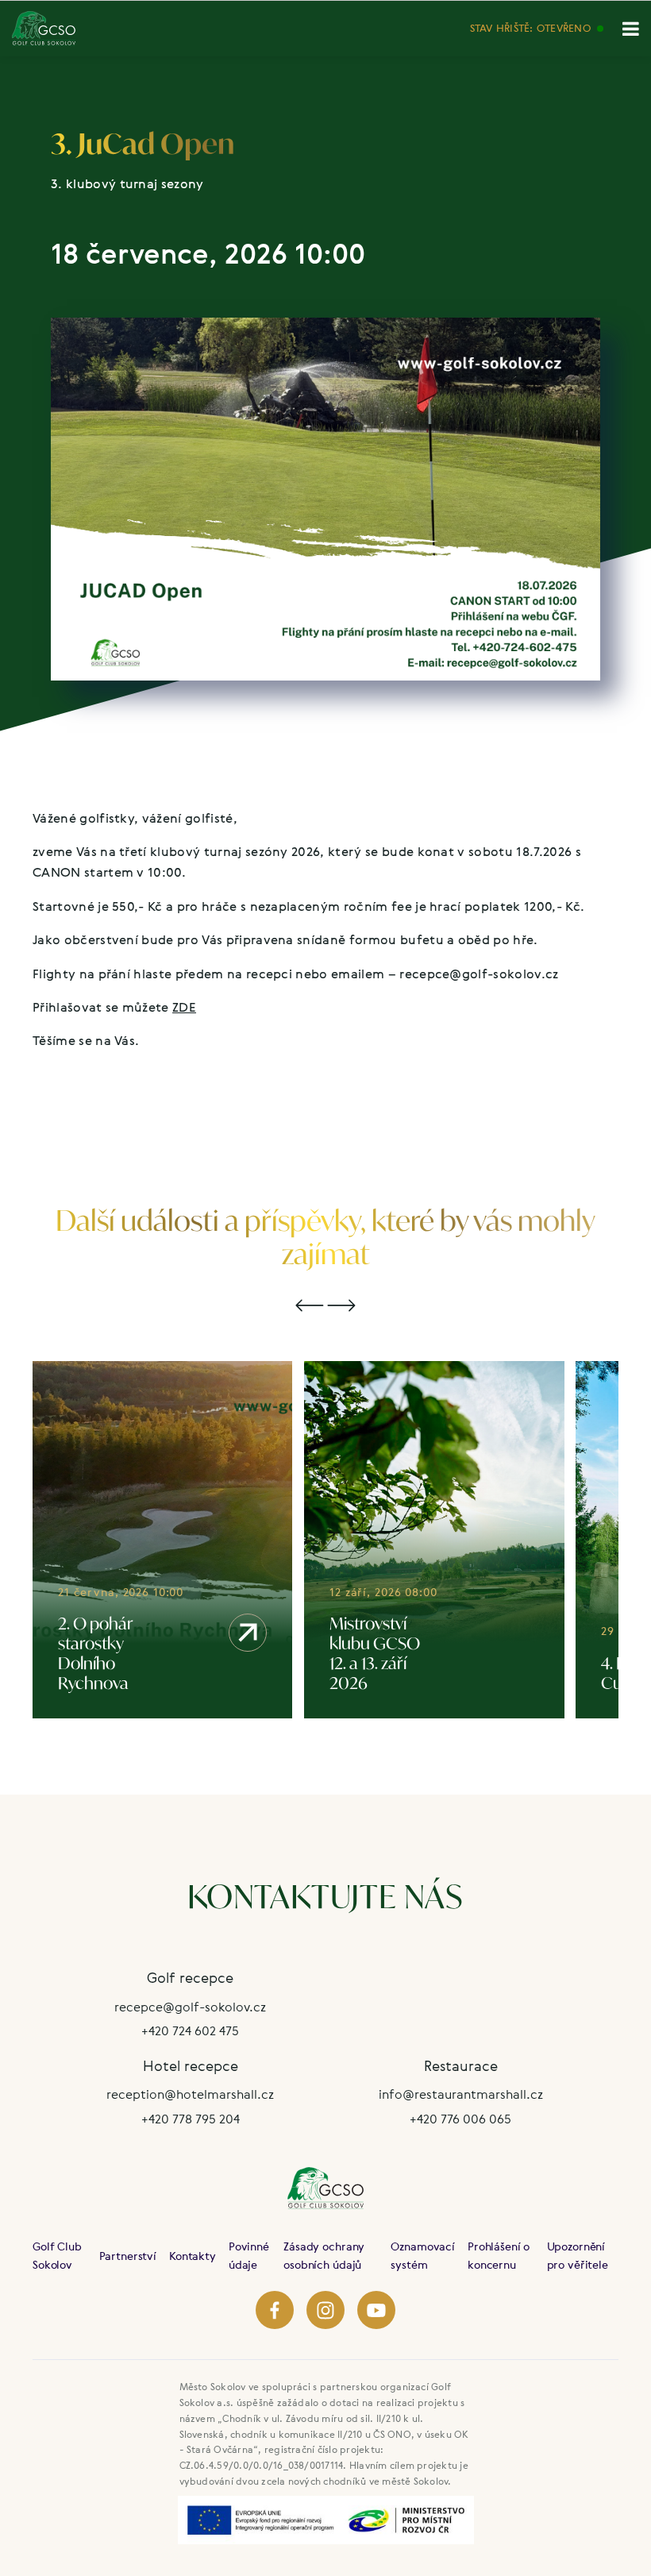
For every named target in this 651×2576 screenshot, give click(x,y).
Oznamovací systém (423, 2255)
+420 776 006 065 (460, 2119)
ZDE (184, 1007)
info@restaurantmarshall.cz (461, 2094)
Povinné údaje (249, 2255)
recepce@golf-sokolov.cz (190, 2007)
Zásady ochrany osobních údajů (324, 2255)
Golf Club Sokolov (57, 2255)
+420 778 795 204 (191, 2119)
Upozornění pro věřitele (578, 2255)
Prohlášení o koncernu (499, 2255)
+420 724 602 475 (190, 2030)
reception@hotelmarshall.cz (190, 2094)
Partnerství (128, 2256)
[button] (310, 1306)
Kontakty (193, 2256)
